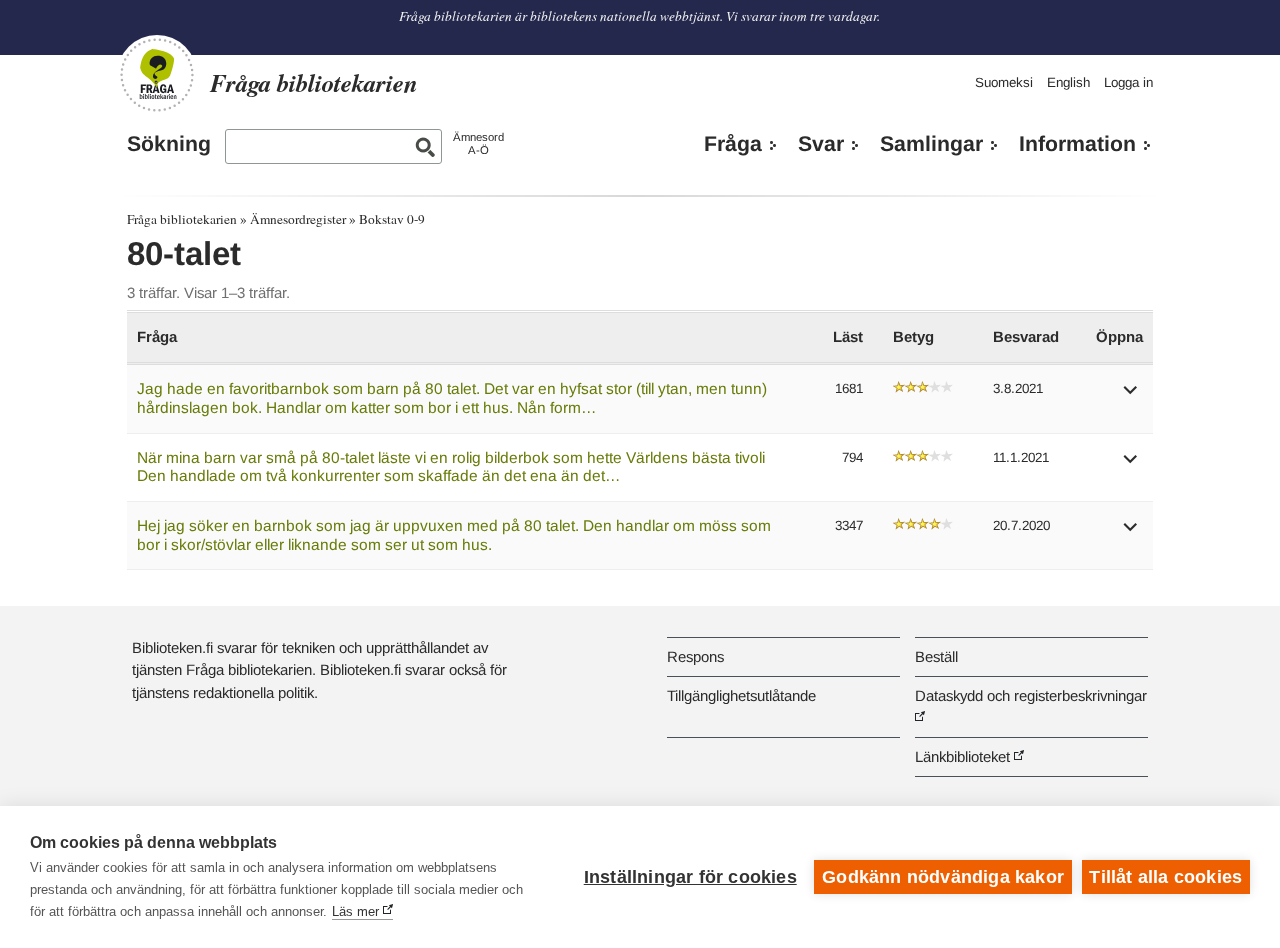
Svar (821, 144)
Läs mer (355, 911)
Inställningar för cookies (690, 877)
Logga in (1128, 82)
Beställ (936, 656)
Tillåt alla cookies (1165, 877)
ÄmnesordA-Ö (478, 143)
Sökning (169, 144)
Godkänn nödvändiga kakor (943, 877)
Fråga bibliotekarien (182, 219)
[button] (1131, 396)
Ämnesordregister (298, 219)
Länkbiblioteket (962, 756)
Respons (695, 656)
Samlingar (931, 144)
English (1068, 82)
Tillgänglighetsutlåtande (741, 695)
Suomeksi (1004, 82)
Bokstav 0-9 (392, 219)
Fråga (733, 144)
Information (1077, 144)
